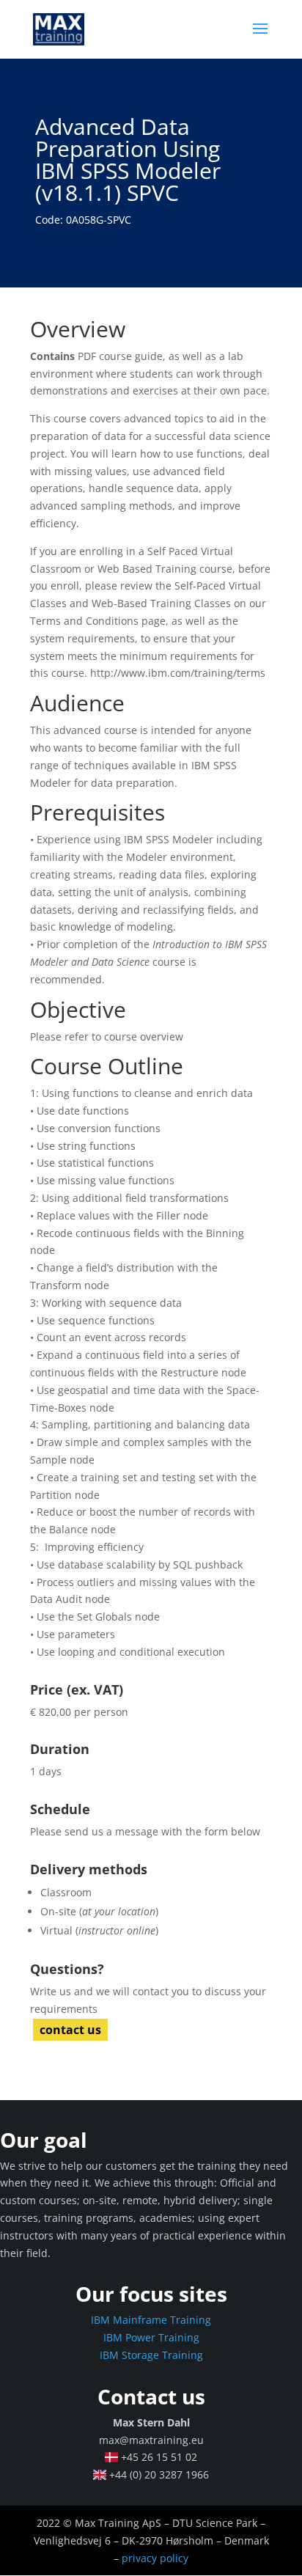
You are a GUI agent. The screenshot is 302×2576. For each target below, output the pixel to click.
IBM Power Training (151, 2337)
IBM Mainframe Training (151, 2320)
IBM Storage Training (151, 2355)
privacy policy (155, 2558)
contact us (70, 2030)
